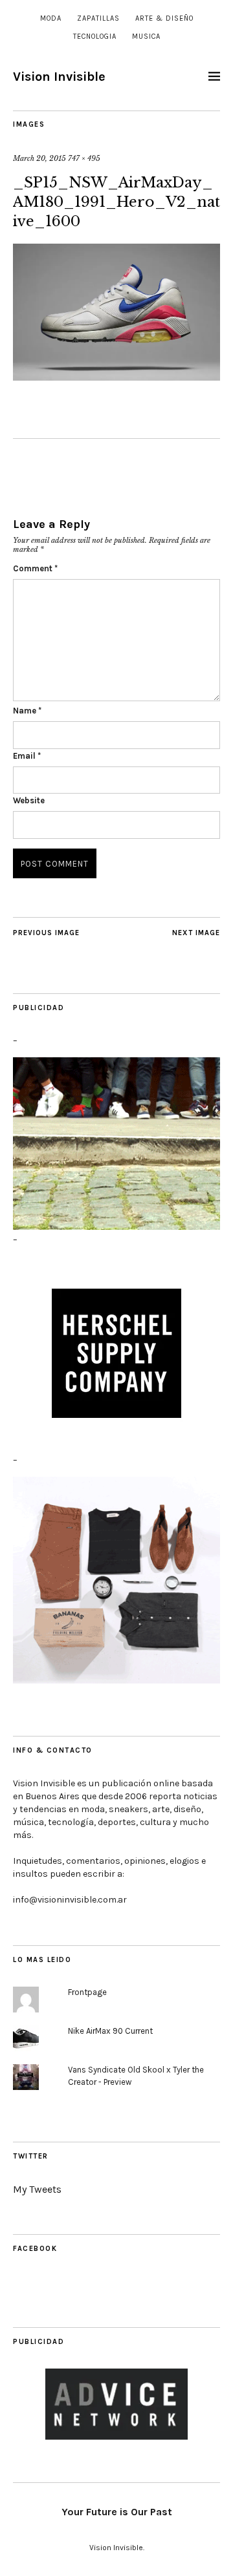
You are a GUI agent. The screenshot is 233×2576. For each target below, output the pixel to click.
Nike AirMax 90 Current (110, 2031)
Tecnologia (95, 37)
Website (29, 800)
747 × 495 (84, 158)
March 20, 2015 (39, 158)
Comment (35, 568)
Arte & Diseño (164, 18)
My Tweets (37, 2189)
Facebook (35, 2249)
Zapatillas (98, 18)
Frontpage (87, 1992)
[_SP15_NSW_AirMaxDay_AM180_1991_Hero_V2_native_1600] (116, 377)
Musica (146, 37)
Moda (51, 18)
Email (27, 756)
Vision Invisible (59, 77)
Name (27, 711)
